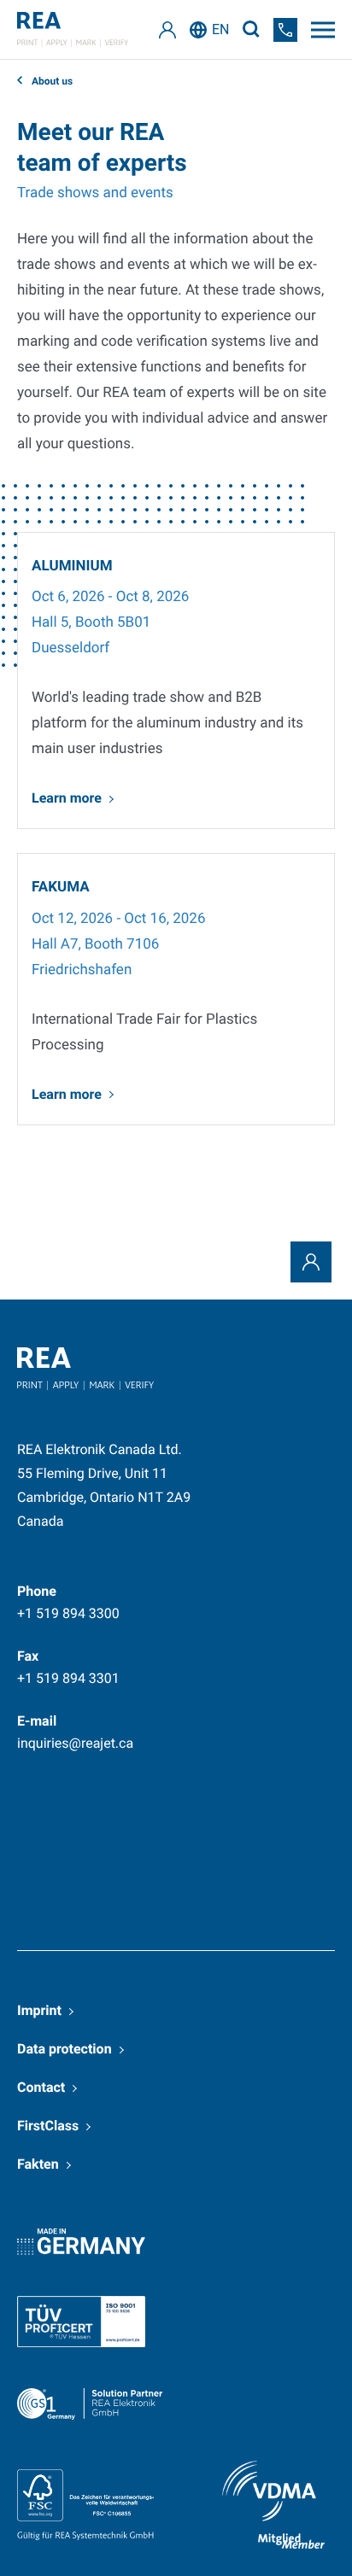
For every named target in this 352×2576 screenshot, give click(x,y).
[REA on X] (167, 1831)
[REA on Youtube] (37, 1889)
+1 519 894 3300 (68, 1613)
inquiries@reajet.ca (75, 1743)
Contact (41, 2087)
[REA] (73, 29)
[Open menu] (323, 30)
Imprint (39, 2010)
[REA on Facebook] (99, 1831)
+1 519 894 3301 (68, 1678)
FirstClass (48, 2126)
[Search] (251, 29)
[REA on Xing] (236, 1831)
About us (51, 81)
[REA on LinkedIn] (31, 1831)
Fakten (38, 2164)
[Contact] (311, 1262)
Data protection (65, 2049)
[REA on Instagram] (304, 1831)
